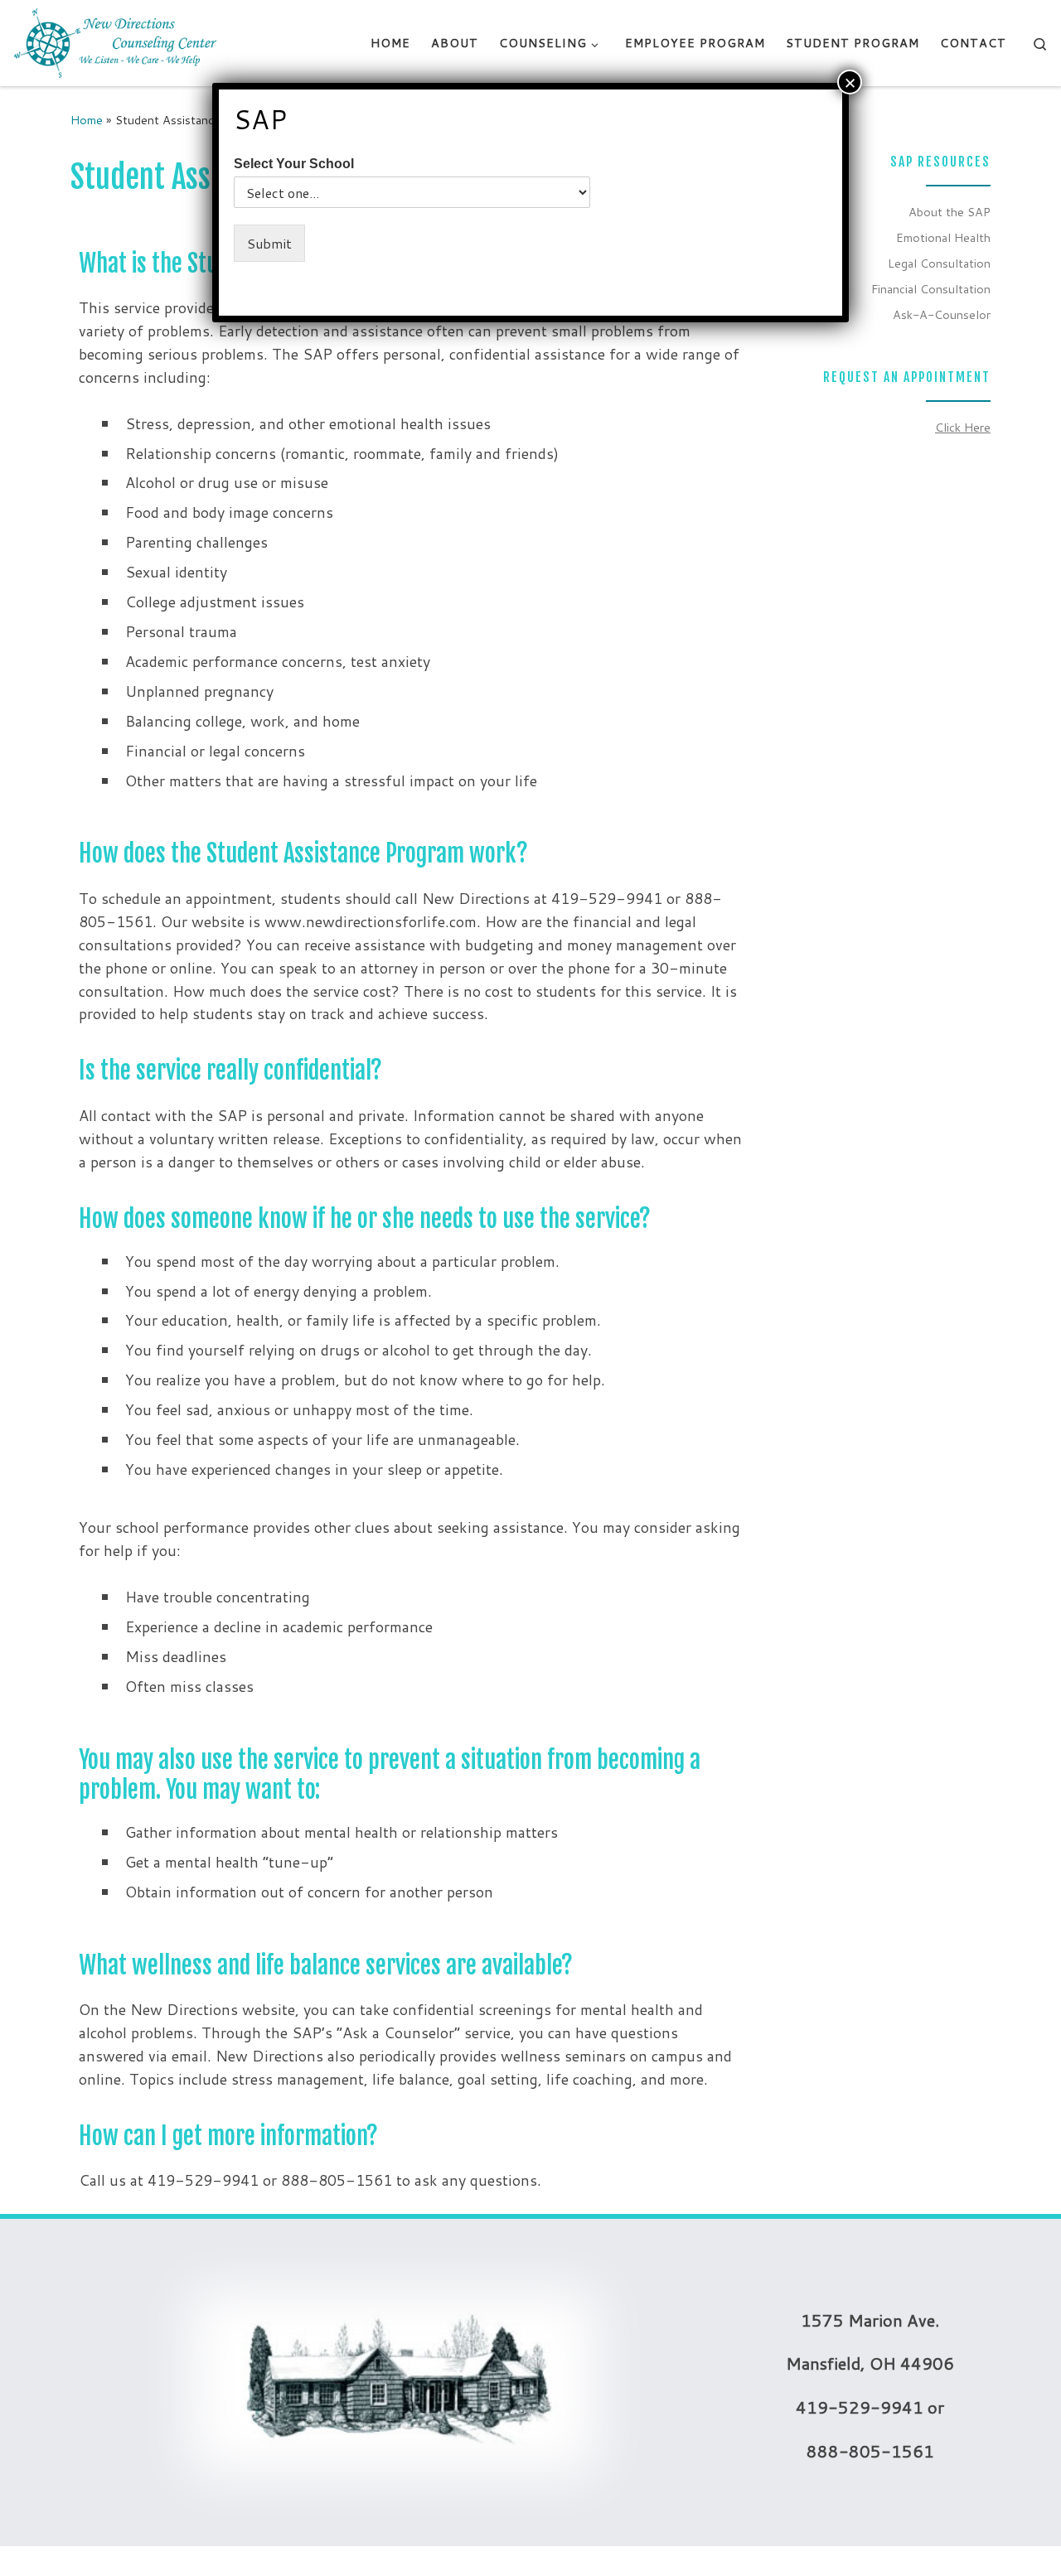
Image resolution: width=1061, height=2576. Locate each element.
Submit (269, 243)
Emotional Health (943, 237)
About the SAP (950, 212)
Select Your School (294, 164)
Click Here (963, 427)
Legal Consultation (939, 263)
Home (87, 120)
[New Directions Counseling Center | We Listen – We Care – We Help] (116, 42)
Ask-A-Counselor (942, 314)
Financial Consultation (931, 289)
